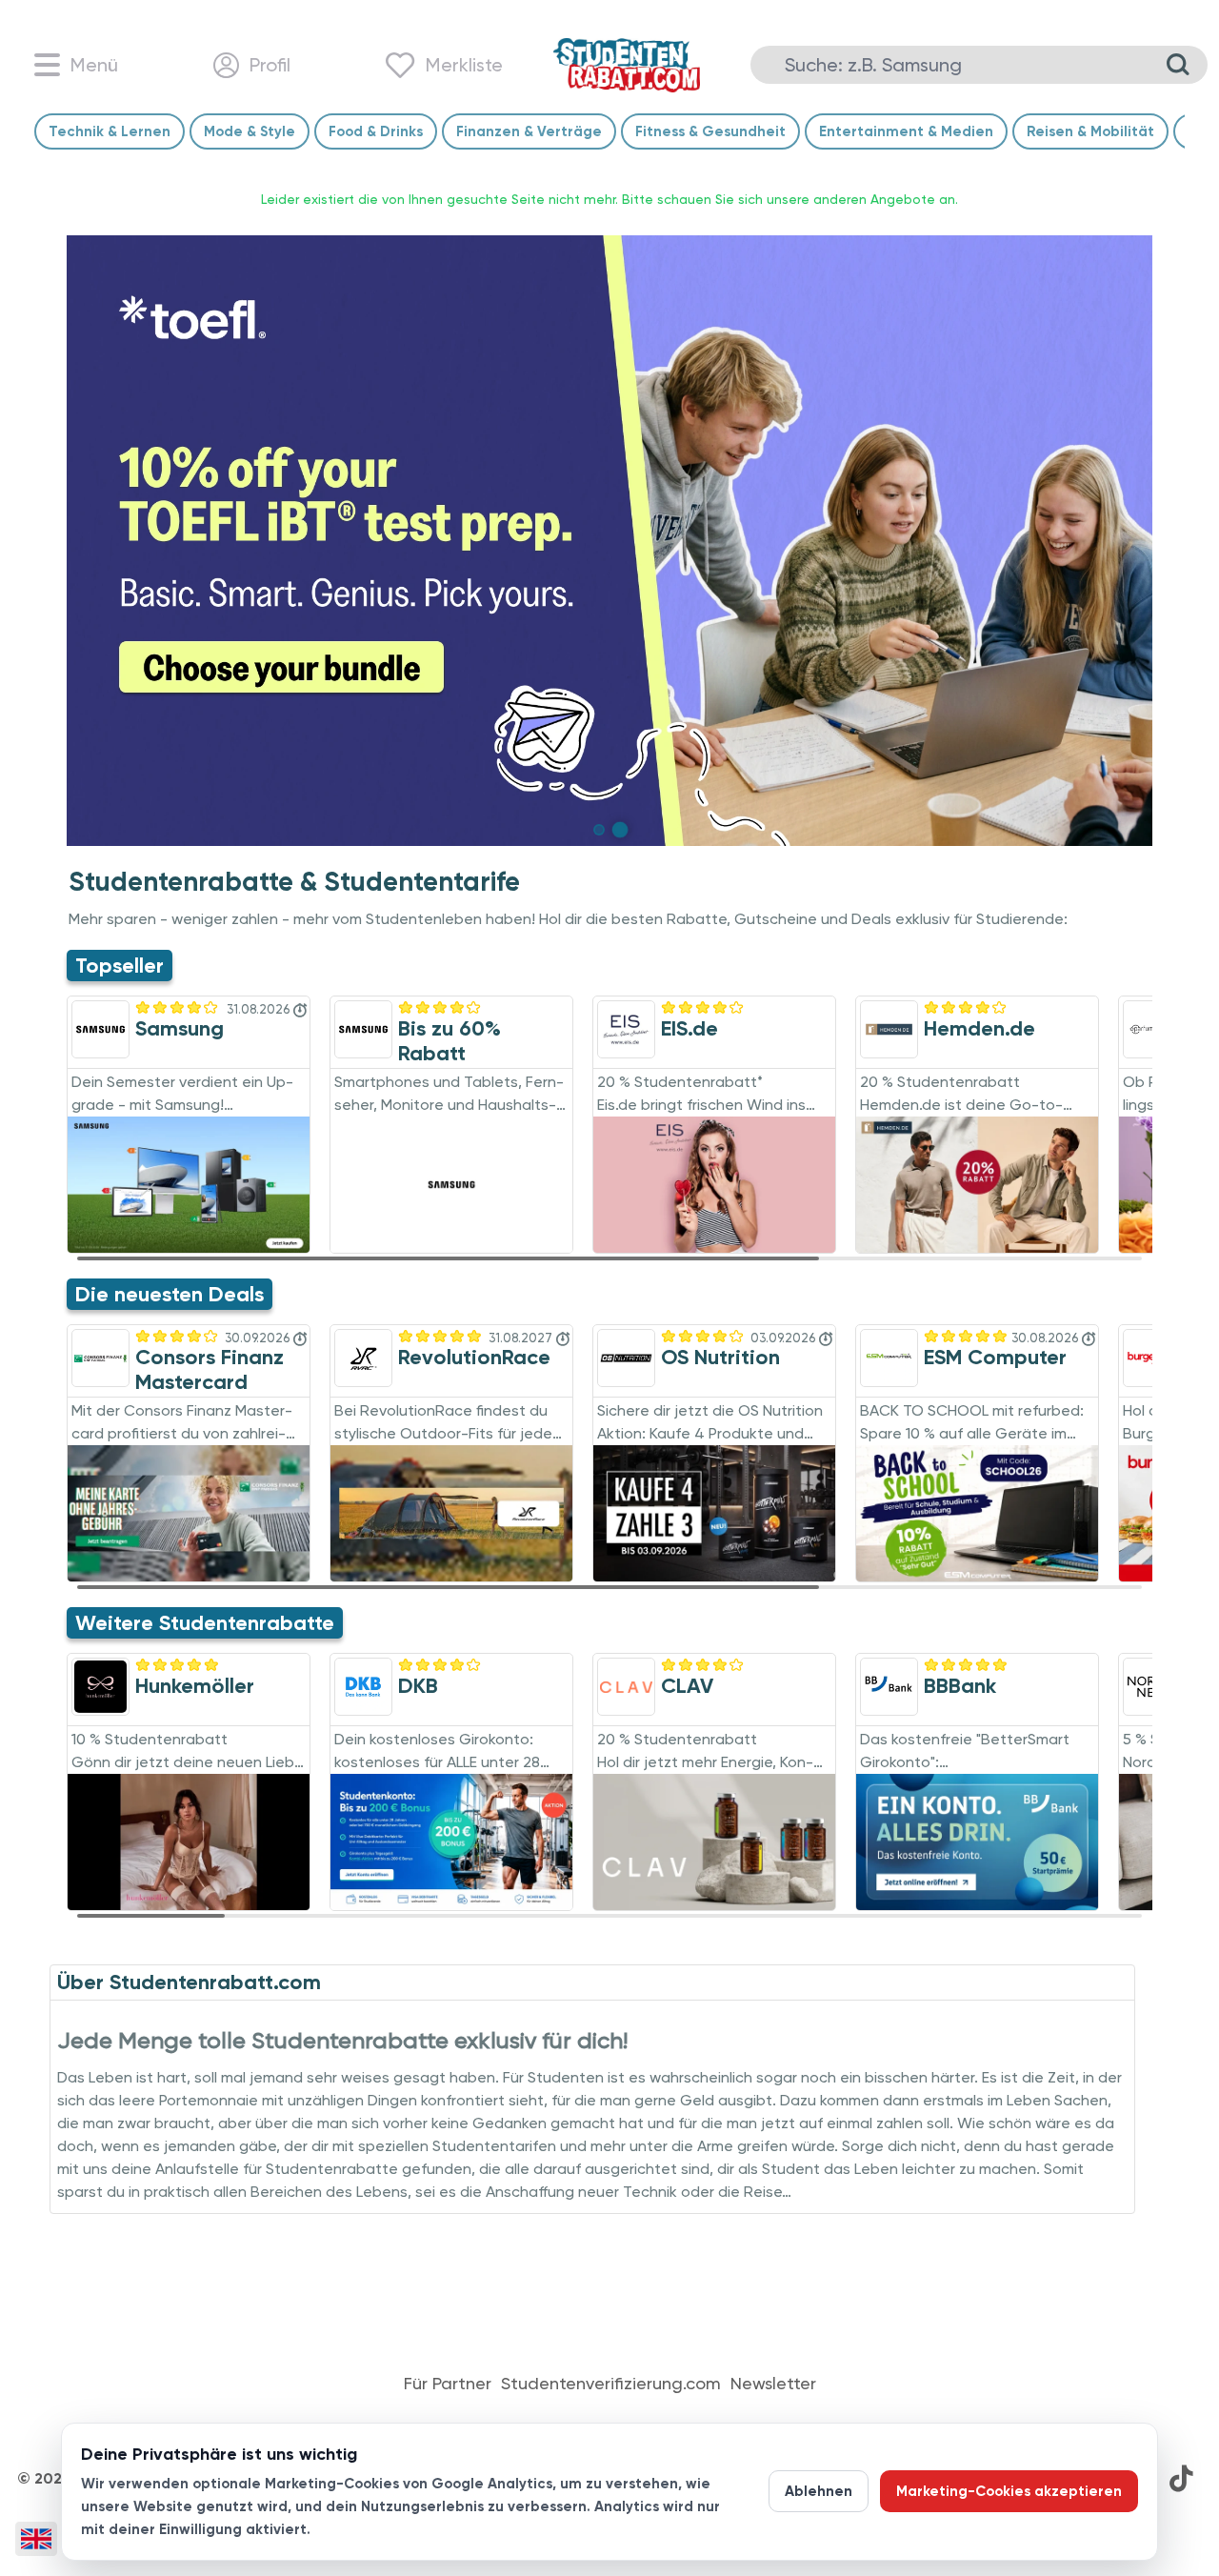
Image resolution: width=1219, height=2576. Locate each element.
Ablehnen (819, 2491)
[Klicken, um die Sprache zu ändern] (36, 2539)
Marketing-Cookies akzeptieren (1009, 2491)
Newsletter (773, 2384)
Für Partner (448, 2384)
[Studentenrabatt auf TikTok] (1181, 2479)
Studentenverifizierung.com (611, 2384)
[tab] (599, 830)
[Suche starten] (1178, 65)
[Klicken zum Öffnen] (609, 541)
